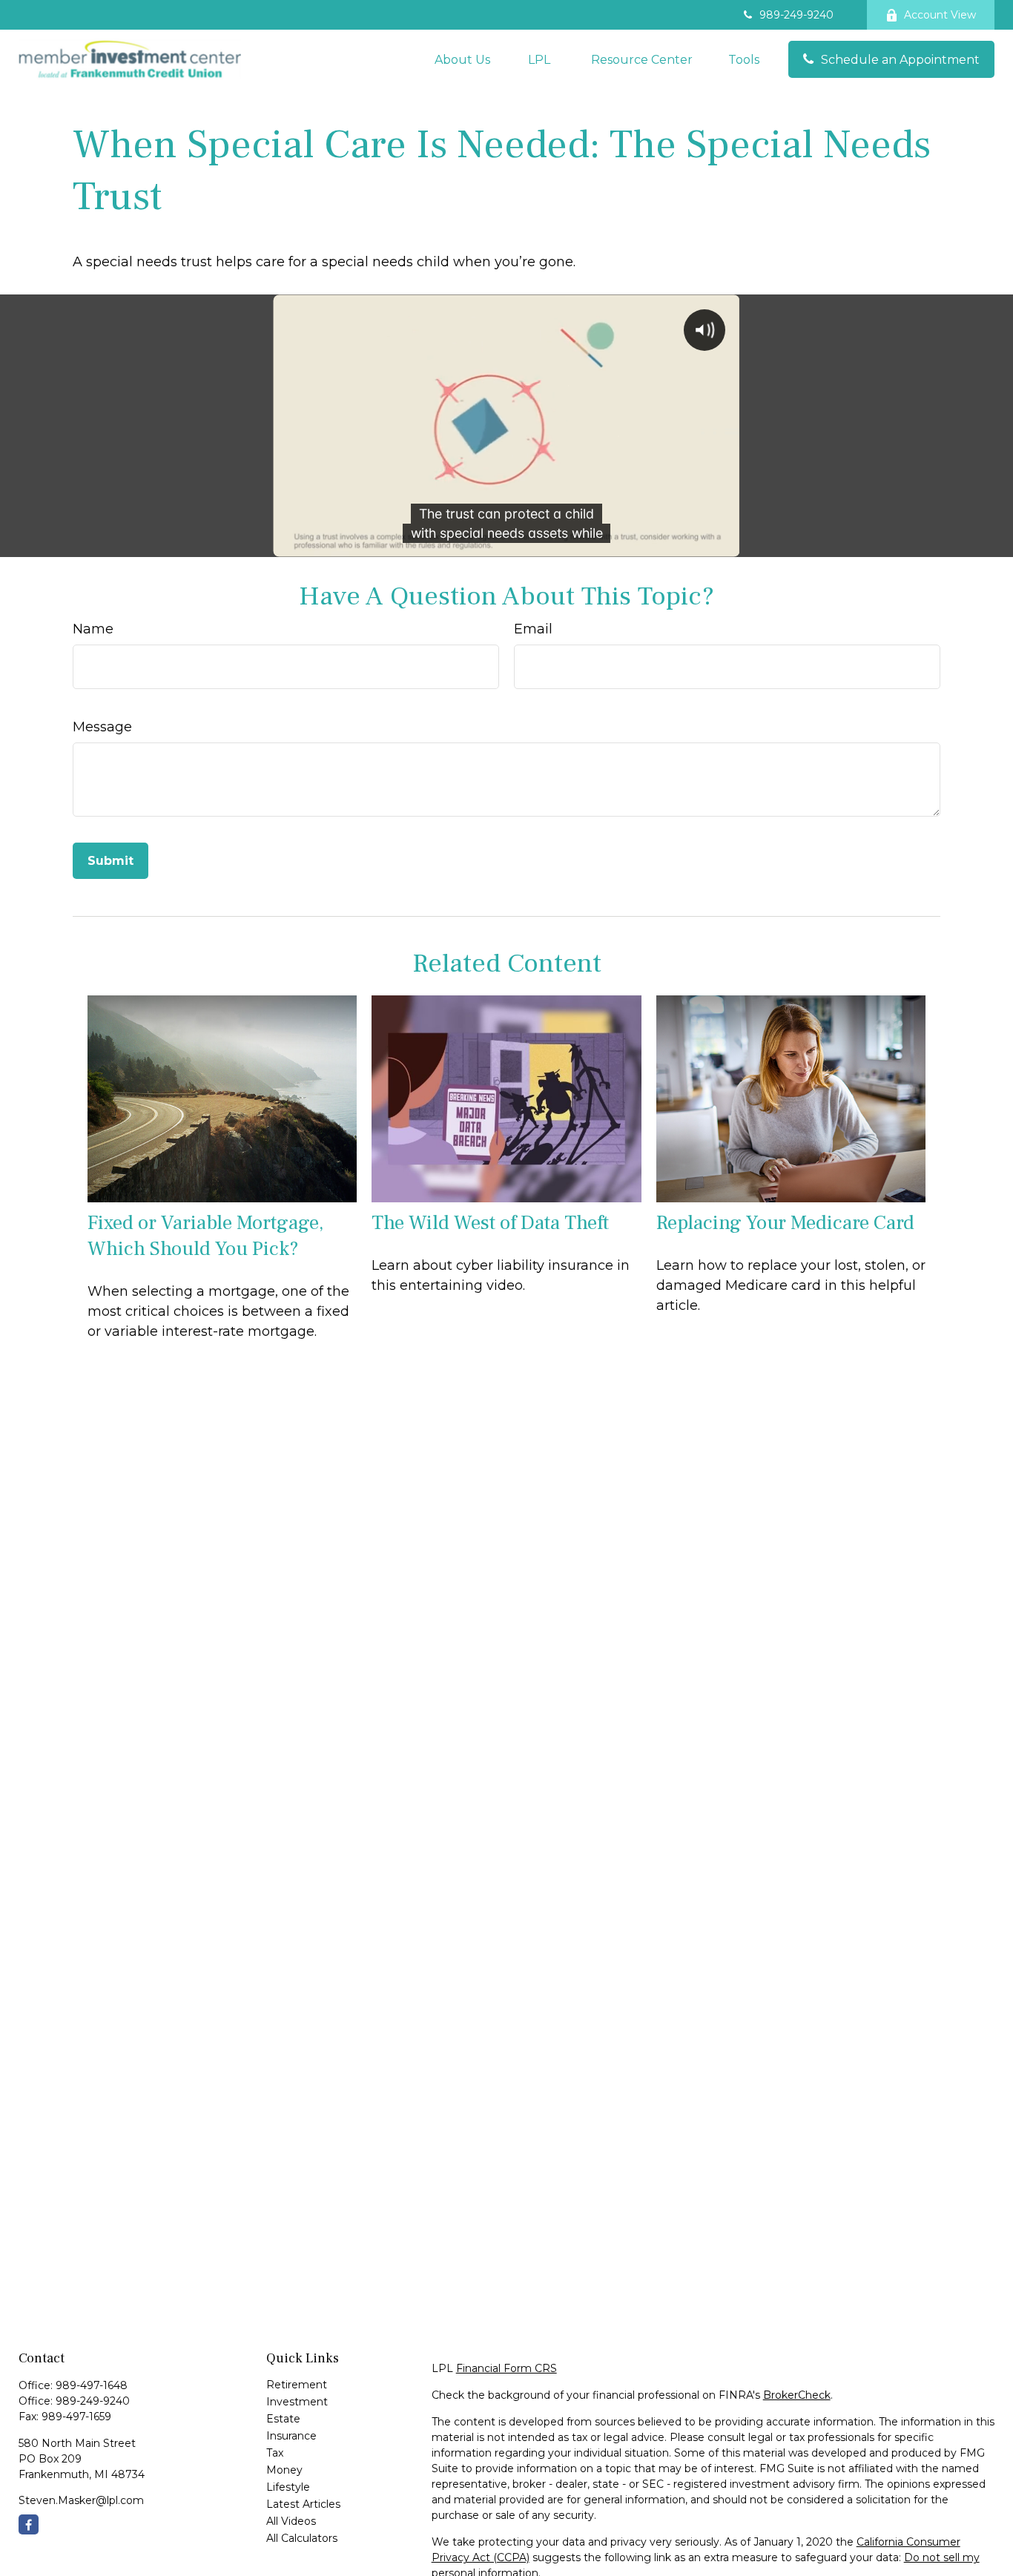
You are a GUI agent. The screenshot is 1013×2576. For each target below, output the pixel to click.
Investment (297, 2402)
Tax (275, 2453)
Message (102, 727)
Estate (283, 2419)
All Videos (291, 2521)
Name (93, 629)
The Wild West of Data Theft (490, 1223)
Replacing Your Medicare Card (785, 1223)
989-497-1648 (92, 2385)
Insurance (291, 2436)
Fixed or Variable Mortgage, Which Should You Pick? (205, 1236)
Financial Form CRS (506, 2368)
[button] (462, 59)
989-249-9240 (796, 15)
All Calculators (302, 2538)
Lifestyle (288, 2487)
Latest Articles (303, 2504)
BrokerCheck (797, 2395)
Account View (940, 15)
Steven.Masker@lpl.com (81, 2500)
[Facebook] (29, 2524)
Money (284, 2470)
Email (533, 629)
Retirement (297, 2385)
